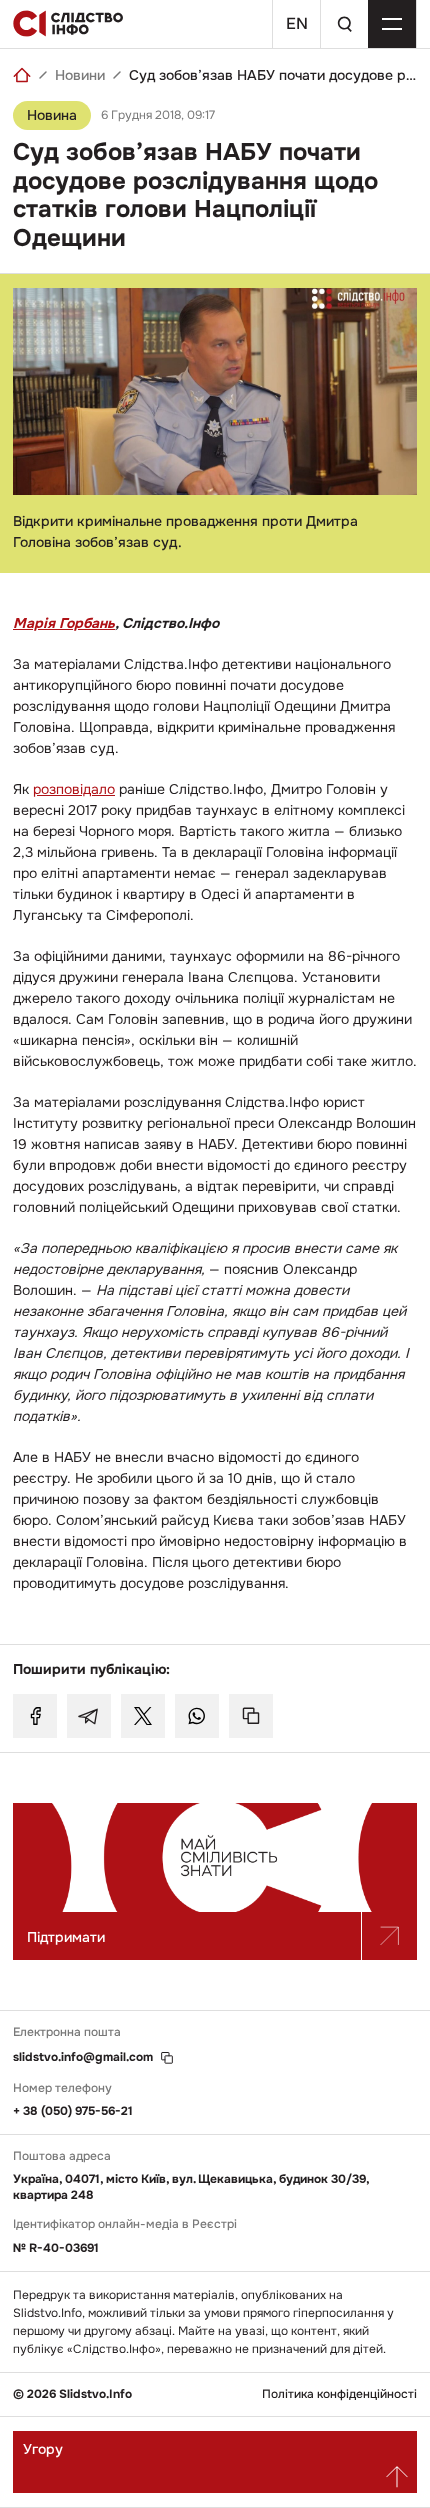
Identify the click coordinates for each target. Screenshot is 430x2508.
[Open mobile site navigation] (392, 24)
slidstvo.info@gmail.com (83, 2057)
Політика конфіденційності (339, 2394)
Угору (43, 2449)
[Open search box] (344, 24)
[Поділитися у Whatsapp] (197, 1716)
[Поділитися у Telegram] (89, 1716)
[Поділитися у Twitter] (143, 1716)
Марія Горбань (64, 623)
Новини (80, 75)
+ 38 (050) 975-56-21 (73, 2111)
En (297, 23)
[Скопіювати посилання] (251, 1716)
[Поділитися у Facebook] (35, 1716)
